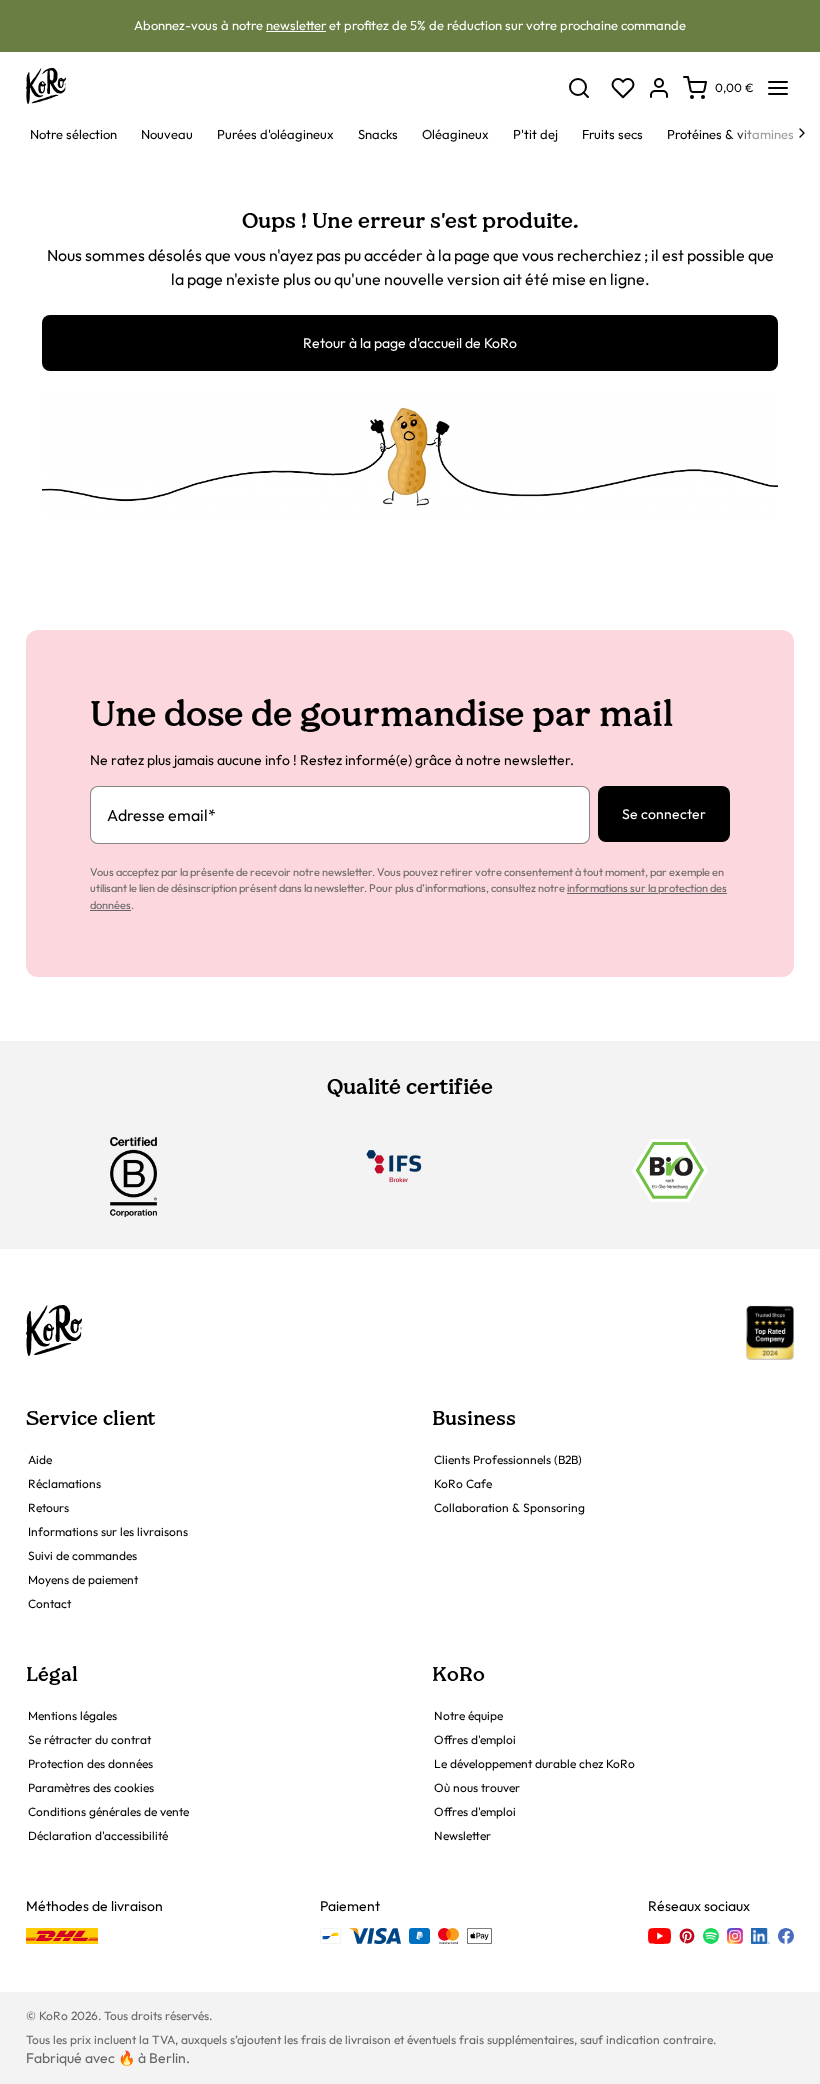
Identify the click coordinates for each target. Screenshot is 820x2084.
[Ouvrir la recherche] (579, 88)
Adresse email (161, 815)
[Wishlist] (623, 88)
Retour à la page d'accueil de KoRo (410, 343)
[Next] (802, 133)
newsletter (296, 25)
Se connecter (664, 814)
